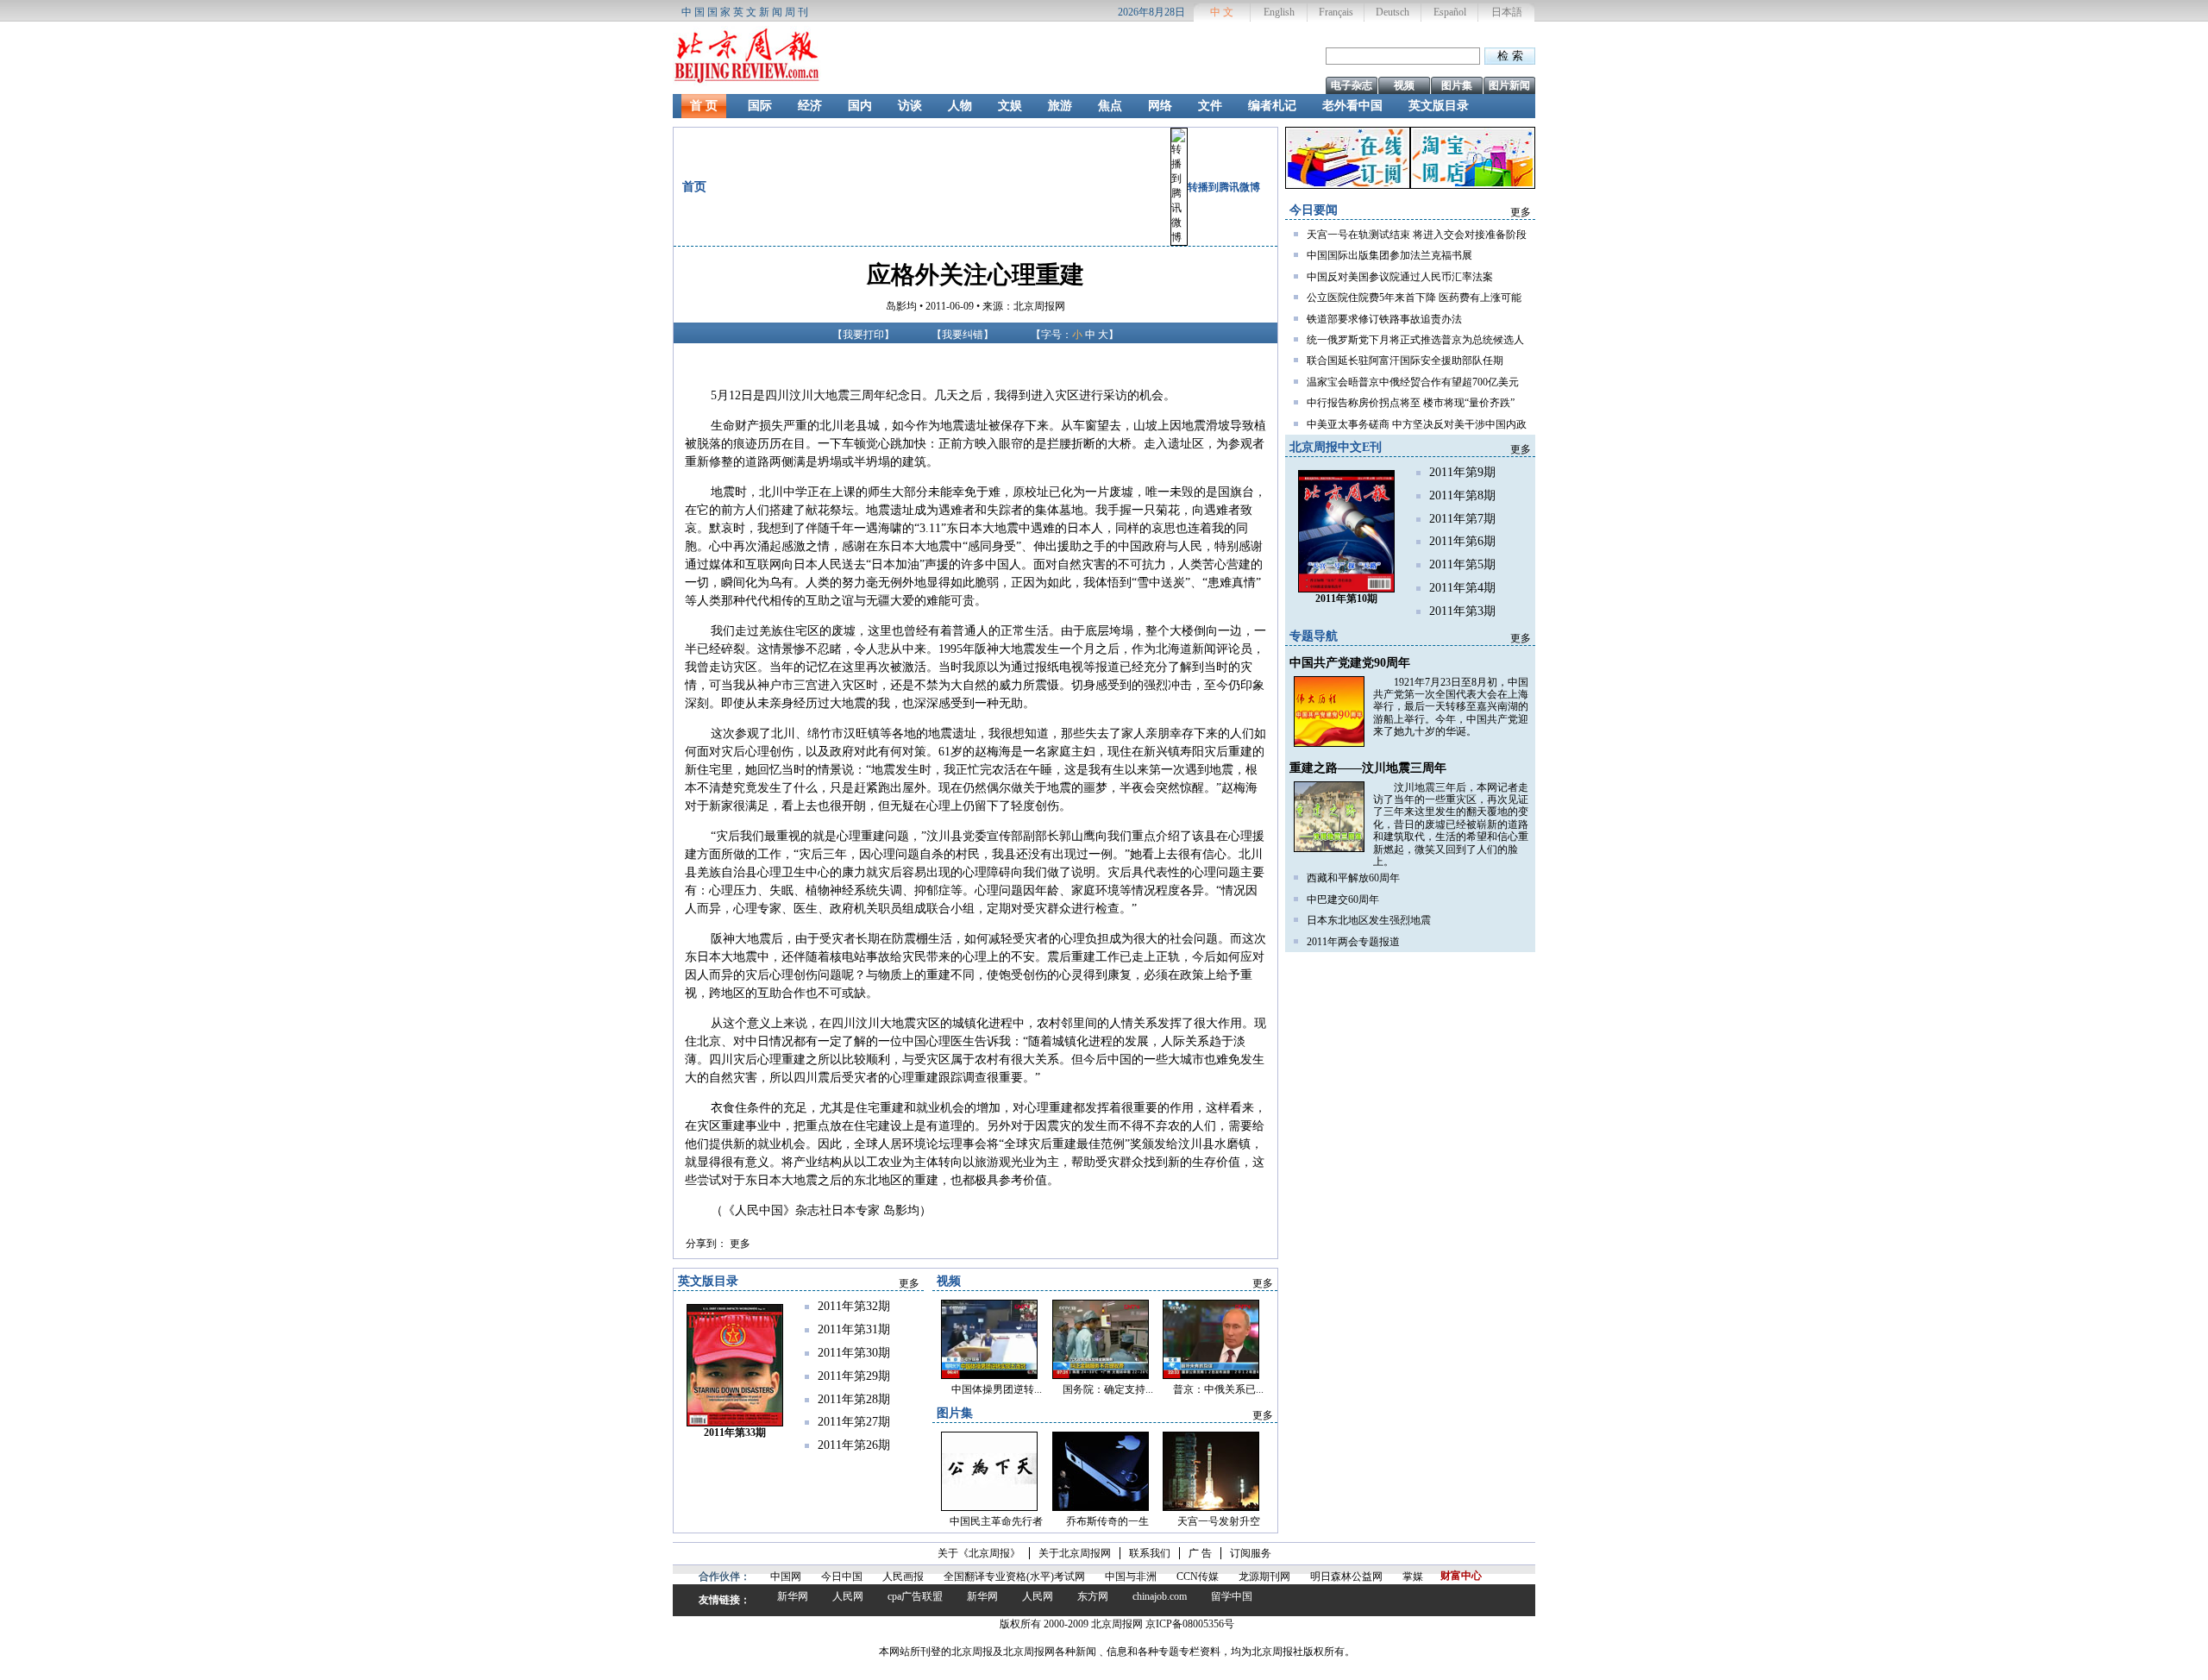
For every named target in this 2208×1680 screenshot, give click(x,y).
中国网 (786, 1577)
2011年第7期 (1462, 519)
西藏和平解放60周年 (1353, 878)
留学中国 (1232, 1596)
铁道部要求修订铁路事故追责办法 (1384, 319)
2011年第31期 (854, 1329)
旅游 (1060, 106)
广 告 (1200, 1553)
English (1279, 12)
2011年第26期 (854, 1445)
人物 (960, 106)
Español (1450, 12)
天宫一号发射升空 (1219, 1521)
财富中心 (1461, 1576)
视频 (1404, 85)
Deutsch (1393, 12)
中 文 (1222, 12)
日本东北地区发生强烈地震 (1369, 920)
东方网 (1093, 1596)
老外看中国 (1352, 106)
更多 (740, 1244)
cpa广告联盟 (915, 1596)
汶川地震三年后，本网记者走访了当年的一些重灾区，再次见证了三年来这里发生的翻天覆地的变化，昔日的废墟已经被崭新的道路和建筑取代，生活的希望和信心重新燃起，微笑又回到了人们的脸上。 (1451, 824)
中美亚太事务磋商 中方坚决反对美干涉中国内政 (1417, 424)
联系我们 (1150, 1553)
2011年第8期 (1462, 495)
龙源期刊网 (1264, 1577)
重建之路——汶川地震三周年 (1368, 768)
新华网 (793, 1596)
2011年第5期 (1462, 564)
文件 (1210, 106)
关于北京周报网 (1075, 1553)
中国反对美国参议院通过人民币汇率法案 (1400, 277)
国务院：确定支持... (1108, 1389)
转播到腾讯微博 (1224, 187)
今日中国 (842, 1577)
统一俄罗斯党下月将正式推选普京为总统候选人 (1415, 340)
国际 (760, 106)
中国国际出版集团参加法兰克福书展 (1389, 255)
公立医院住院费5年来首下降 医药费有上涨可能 (1414, 298)
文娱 (1010, 106)
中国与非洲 (1131, 1577)
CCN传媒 (1198, 1577)
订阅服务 (1251, 1553)
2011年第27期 (854, 1422)
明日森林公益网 (1346, 1577)
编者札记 (1272, 106)
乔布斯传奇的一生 (1107, 1521)
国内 (860, 106)
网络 (1160, 106)
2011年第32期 (854, 1306)
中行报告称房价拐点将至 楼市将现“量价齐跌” (1411, 403)
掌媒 (1413, 1577)
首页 (694, 187)
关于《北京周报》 (979, 1553)
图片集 (1457, 85)
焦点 (1110, 106)
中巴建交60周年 (1343, 900)
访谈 (910, 106)
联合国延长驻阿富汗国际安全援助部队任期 (1405, 360)
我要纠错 (963, 335)
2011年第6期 (1462, 541)
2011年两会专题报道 (1353, 942)
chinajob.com (1160, 1596)
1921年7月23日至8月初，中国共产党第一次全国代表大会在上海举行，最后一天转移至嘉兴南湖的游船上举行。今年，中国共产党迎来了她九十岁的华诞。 (1451, 707)
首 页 (704, 106)
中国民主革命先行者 (996, 1521)
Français (1336, 12)
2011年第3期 (1462, 611)
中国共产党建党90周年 (1350, 663)
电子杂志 (1352, 85)
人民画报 (903, 1577)
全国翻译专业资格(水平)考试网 (1014, 1577)
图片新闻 (1509, 85)
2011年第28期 (854, 1399)
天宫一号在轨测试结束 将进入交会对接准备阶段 (1417, 235)
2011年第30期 (854, 1353)
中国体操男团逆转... (997, 1389)
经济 (810, 106)
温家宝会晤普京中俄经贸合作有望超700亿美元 (1413, 382)
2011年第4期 (1462, 588)
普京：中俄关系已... (1218, 1389)
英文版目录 (1439, 106)
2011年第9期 (1462, 472)
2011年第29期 (854, 1376)
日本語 (1507, 12)
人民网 (848, 1596)
